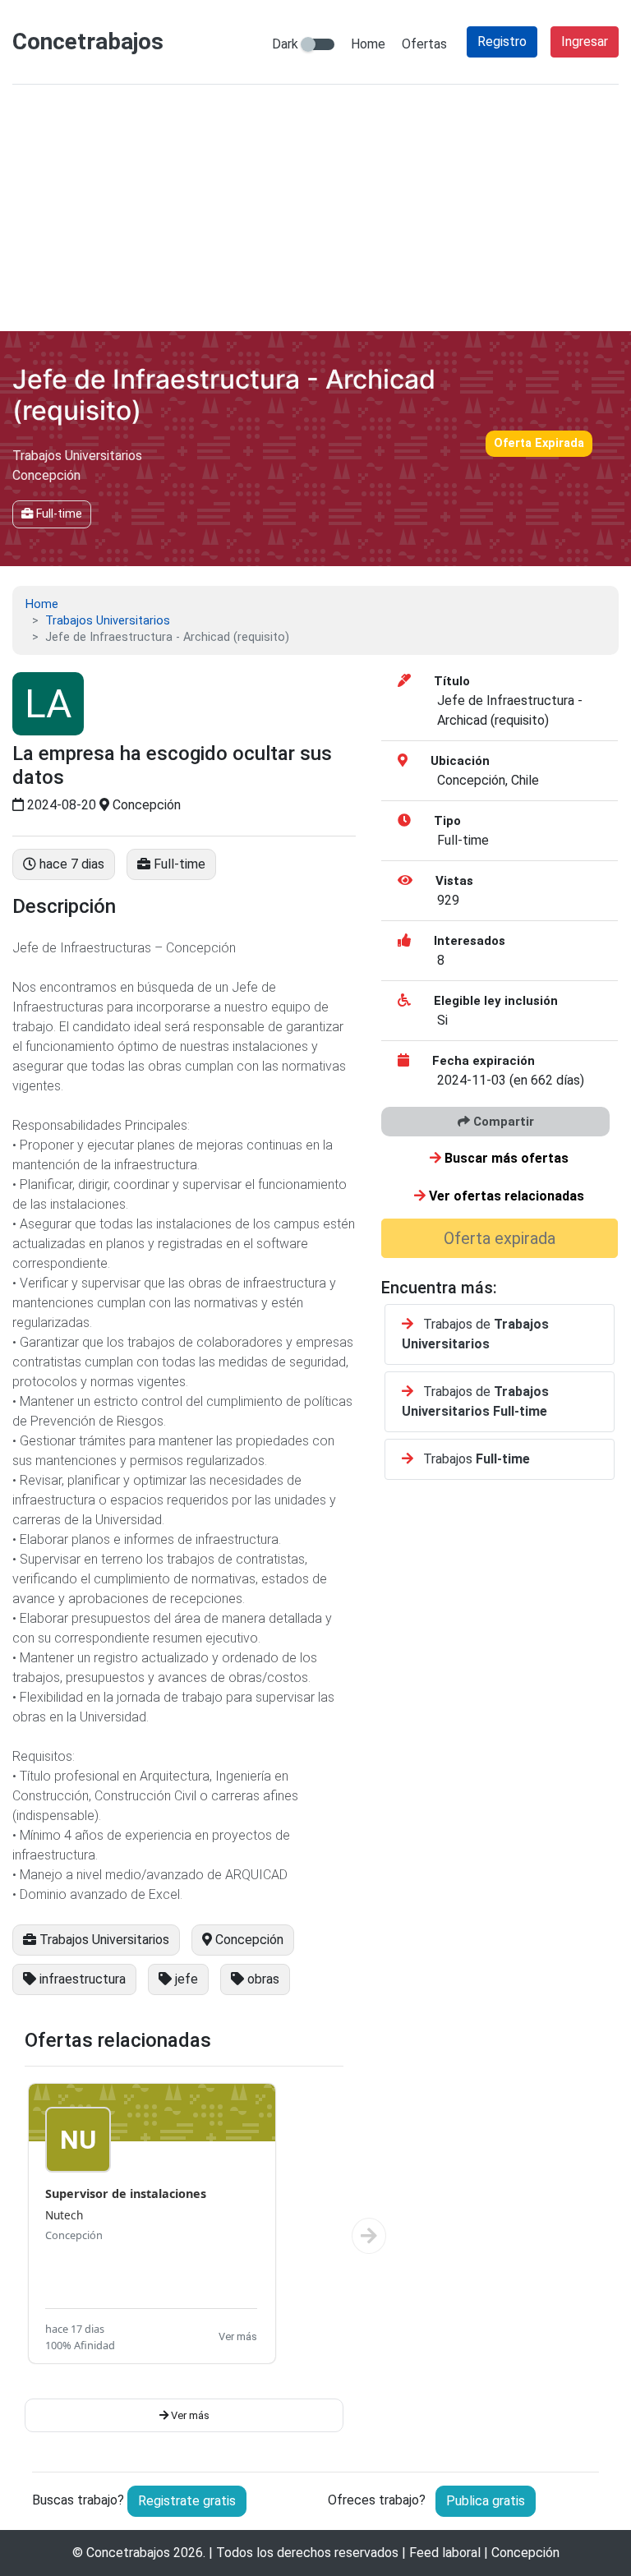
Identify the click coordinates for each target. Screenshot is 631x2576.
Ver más (238, 2336)
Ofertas (424, 44)
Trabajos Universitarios (108, 621)
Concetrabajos (128, 2553)
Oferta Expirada (539, 443)
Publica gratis (486, 2501)
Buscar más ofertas (505, 1158)
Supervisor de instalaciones (126, 2194)
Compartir (502, 1122)
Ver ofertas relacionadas (505, 1196)
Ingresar (585, 41)
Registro (502, 41)
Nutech (64, 2215)
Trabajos (475, 1459)
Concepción (74, 2235)
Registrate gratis (187, 2501)
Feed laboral (445, 2553)
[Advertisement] (315, 208)
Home (368, 44)
